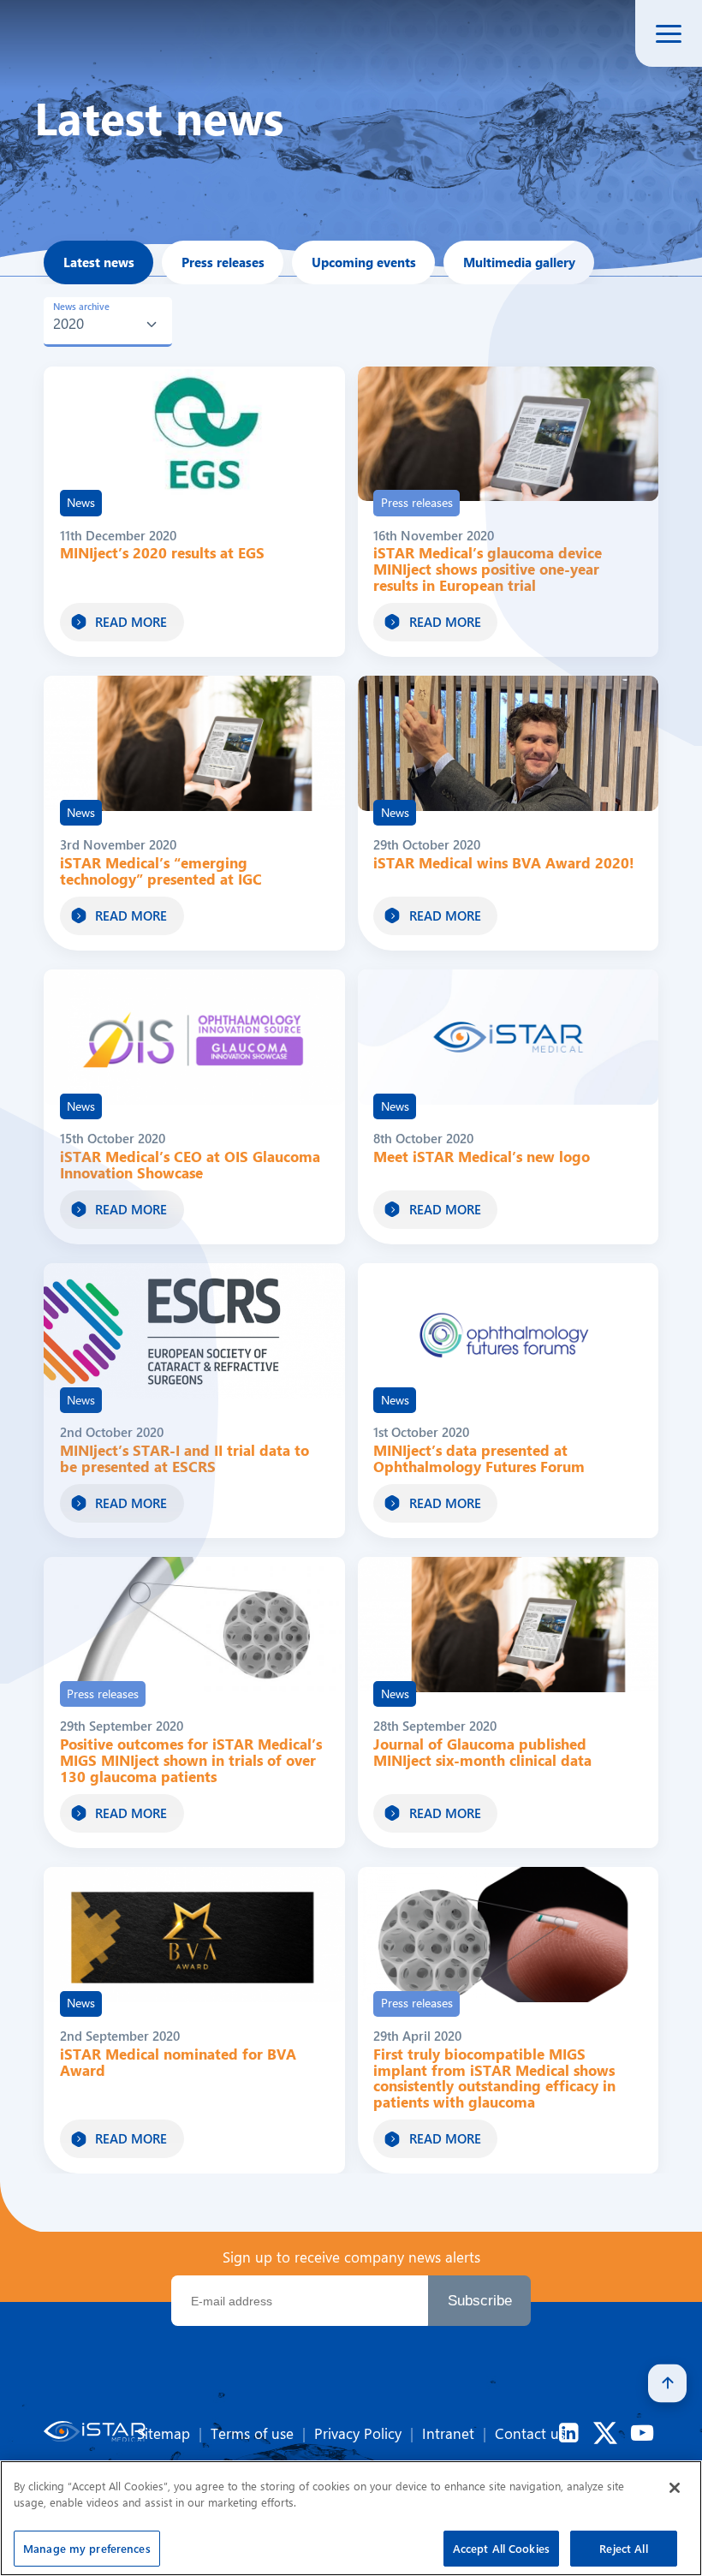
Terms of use (252, 2433)
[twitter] (605, 2433)
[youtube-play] (642, 2433)
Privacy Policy (358, 2433)
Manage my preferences (87, 2548)
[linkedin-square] (568, 2433)
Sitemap (164, 2433)
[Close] (675, 2488)
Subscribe (480, 2300)
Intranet (448, 2433)
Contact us (530, 2433)
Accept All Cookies (501, 2548)
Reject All (623, 2548)
